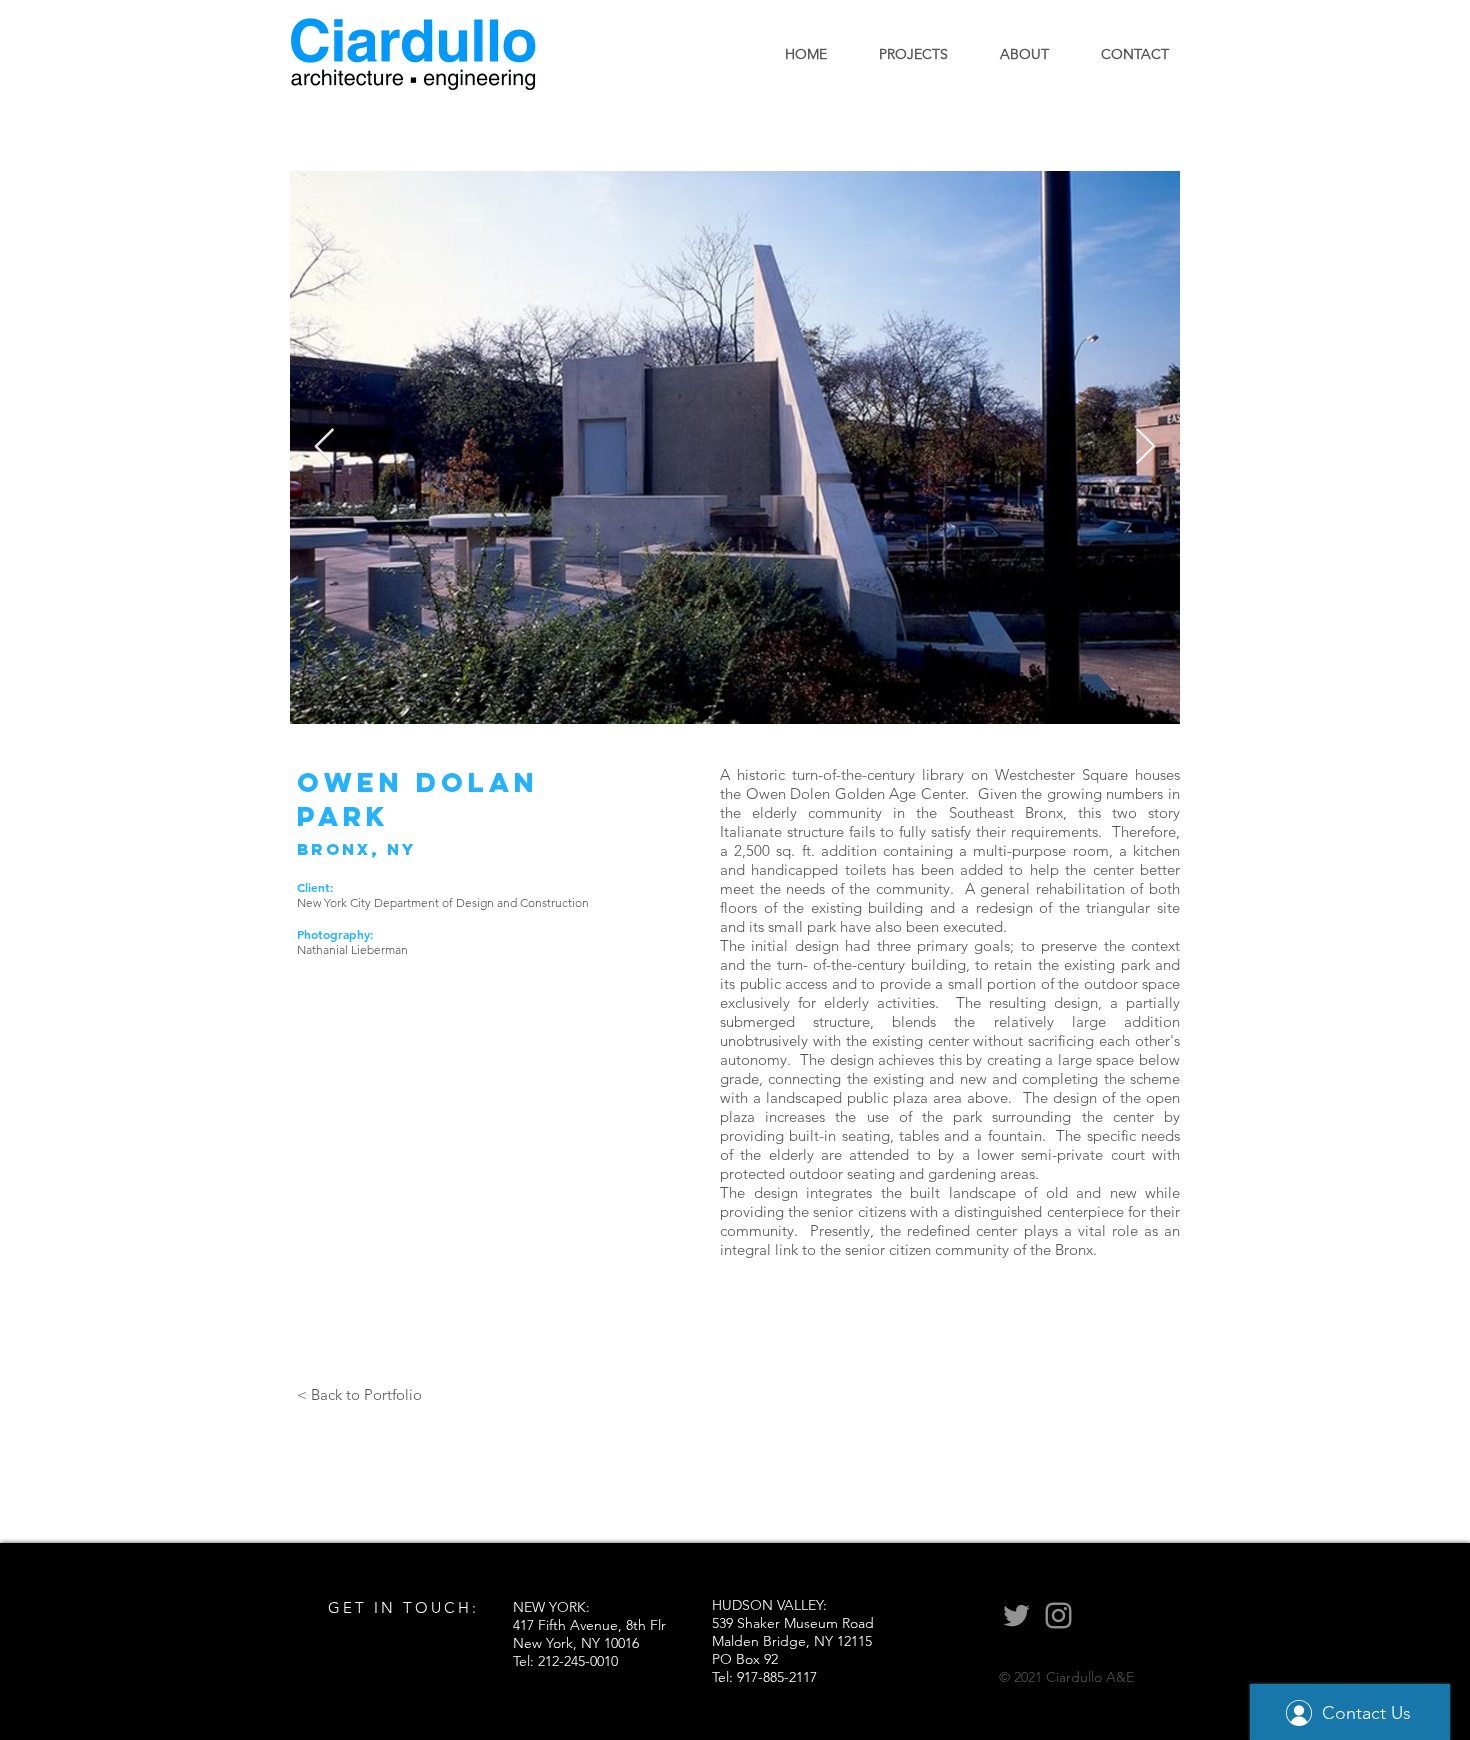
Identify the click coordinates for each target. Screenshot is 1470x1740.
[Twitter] (1016, 1615)
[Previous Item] (324, 447)
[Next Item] (1145, 447)
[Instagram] (1058, 1615)
